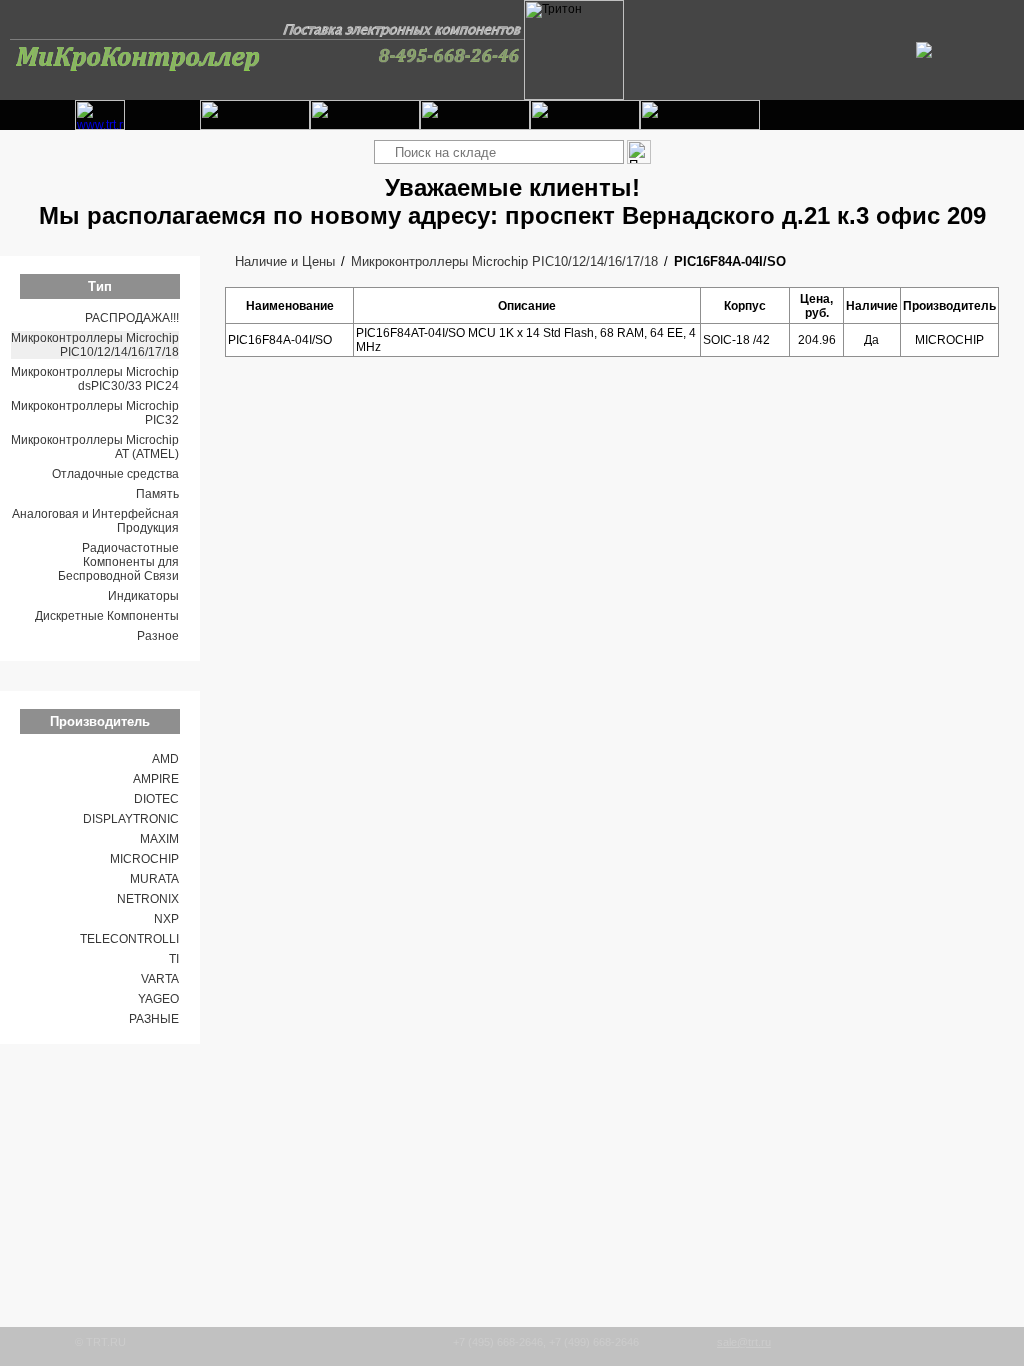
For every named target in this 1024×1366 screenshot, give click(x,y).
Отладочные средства (115, 474)
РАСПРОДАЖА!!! (132, 318)
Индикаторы (143, 596)
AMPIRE (156, 779)
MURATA (154, 879)
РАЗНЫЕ (154, 1019)
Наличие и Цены (285, 261)
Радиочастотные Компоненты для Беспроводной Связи (118, 562)
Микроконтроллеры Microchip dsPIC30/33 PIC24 (95, 379)
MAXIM (159, 839)
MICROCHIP (144, 859)
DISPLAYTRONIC (131, 819)
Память (157, 494)
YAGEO (158, 999)
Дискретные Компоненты (107, 616)
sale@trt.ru (744, 1342)
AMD (165, 759)
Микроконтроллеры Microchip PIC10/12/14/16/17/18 (95, 345)
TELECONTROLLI (129, 939)
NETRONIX (148, 899)
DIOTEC (156, 799)
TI (174, 959)
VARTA (160, 979)
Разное (158, 636)
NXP (166, 919)
